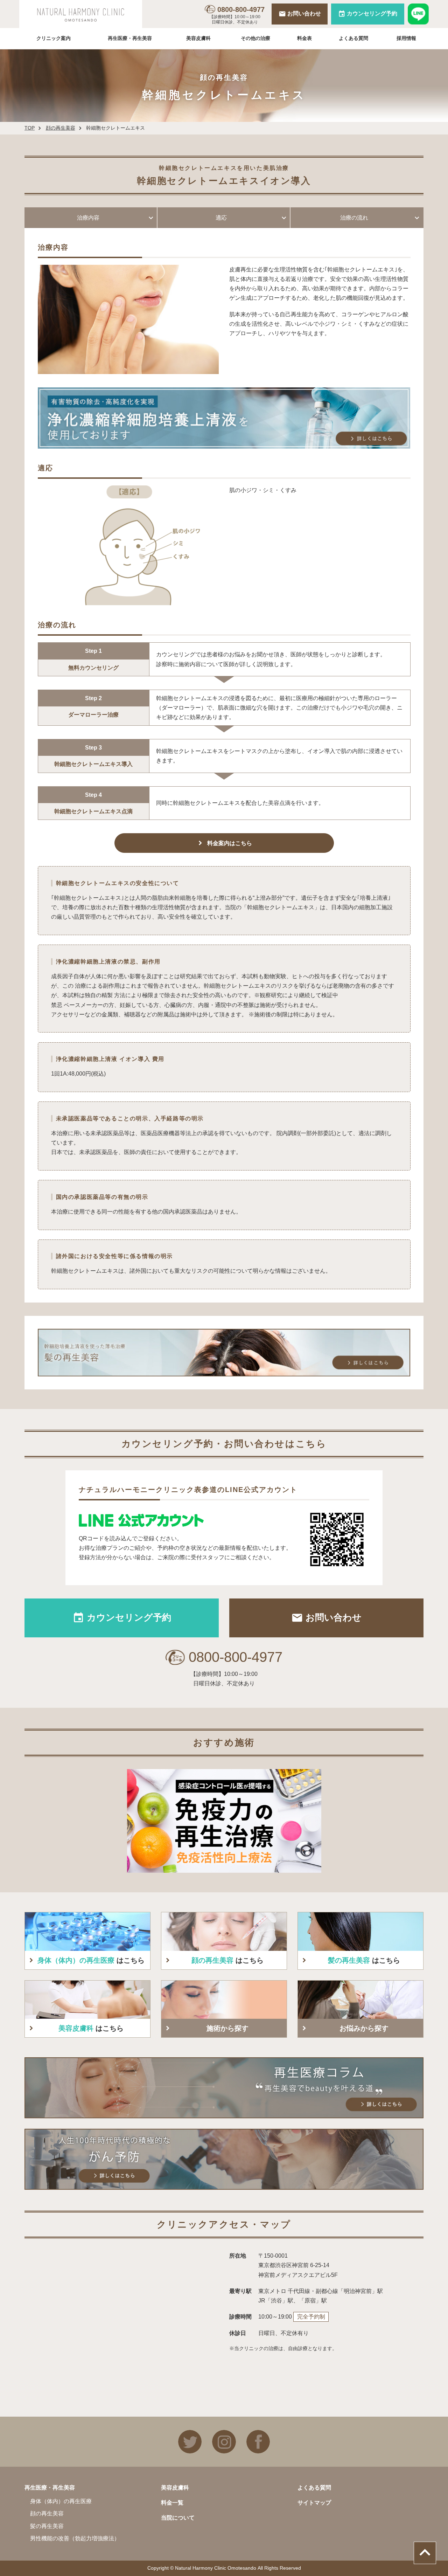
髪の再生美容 (47, 2526)
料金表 (304, 38)
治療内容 (88, 218)
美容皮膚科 (198, 38)
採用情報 (406, 38)
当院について (178, 2518)
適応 (221, 218)
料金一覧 (172, 2503)
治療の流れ (354, 218)
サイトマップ (314, 2503)
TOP (30, 128)
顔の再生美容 (61, 128)
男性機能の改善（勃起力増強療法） (75, 2538)
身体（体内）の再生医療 (61, 2501)
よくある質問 (353, 38)
